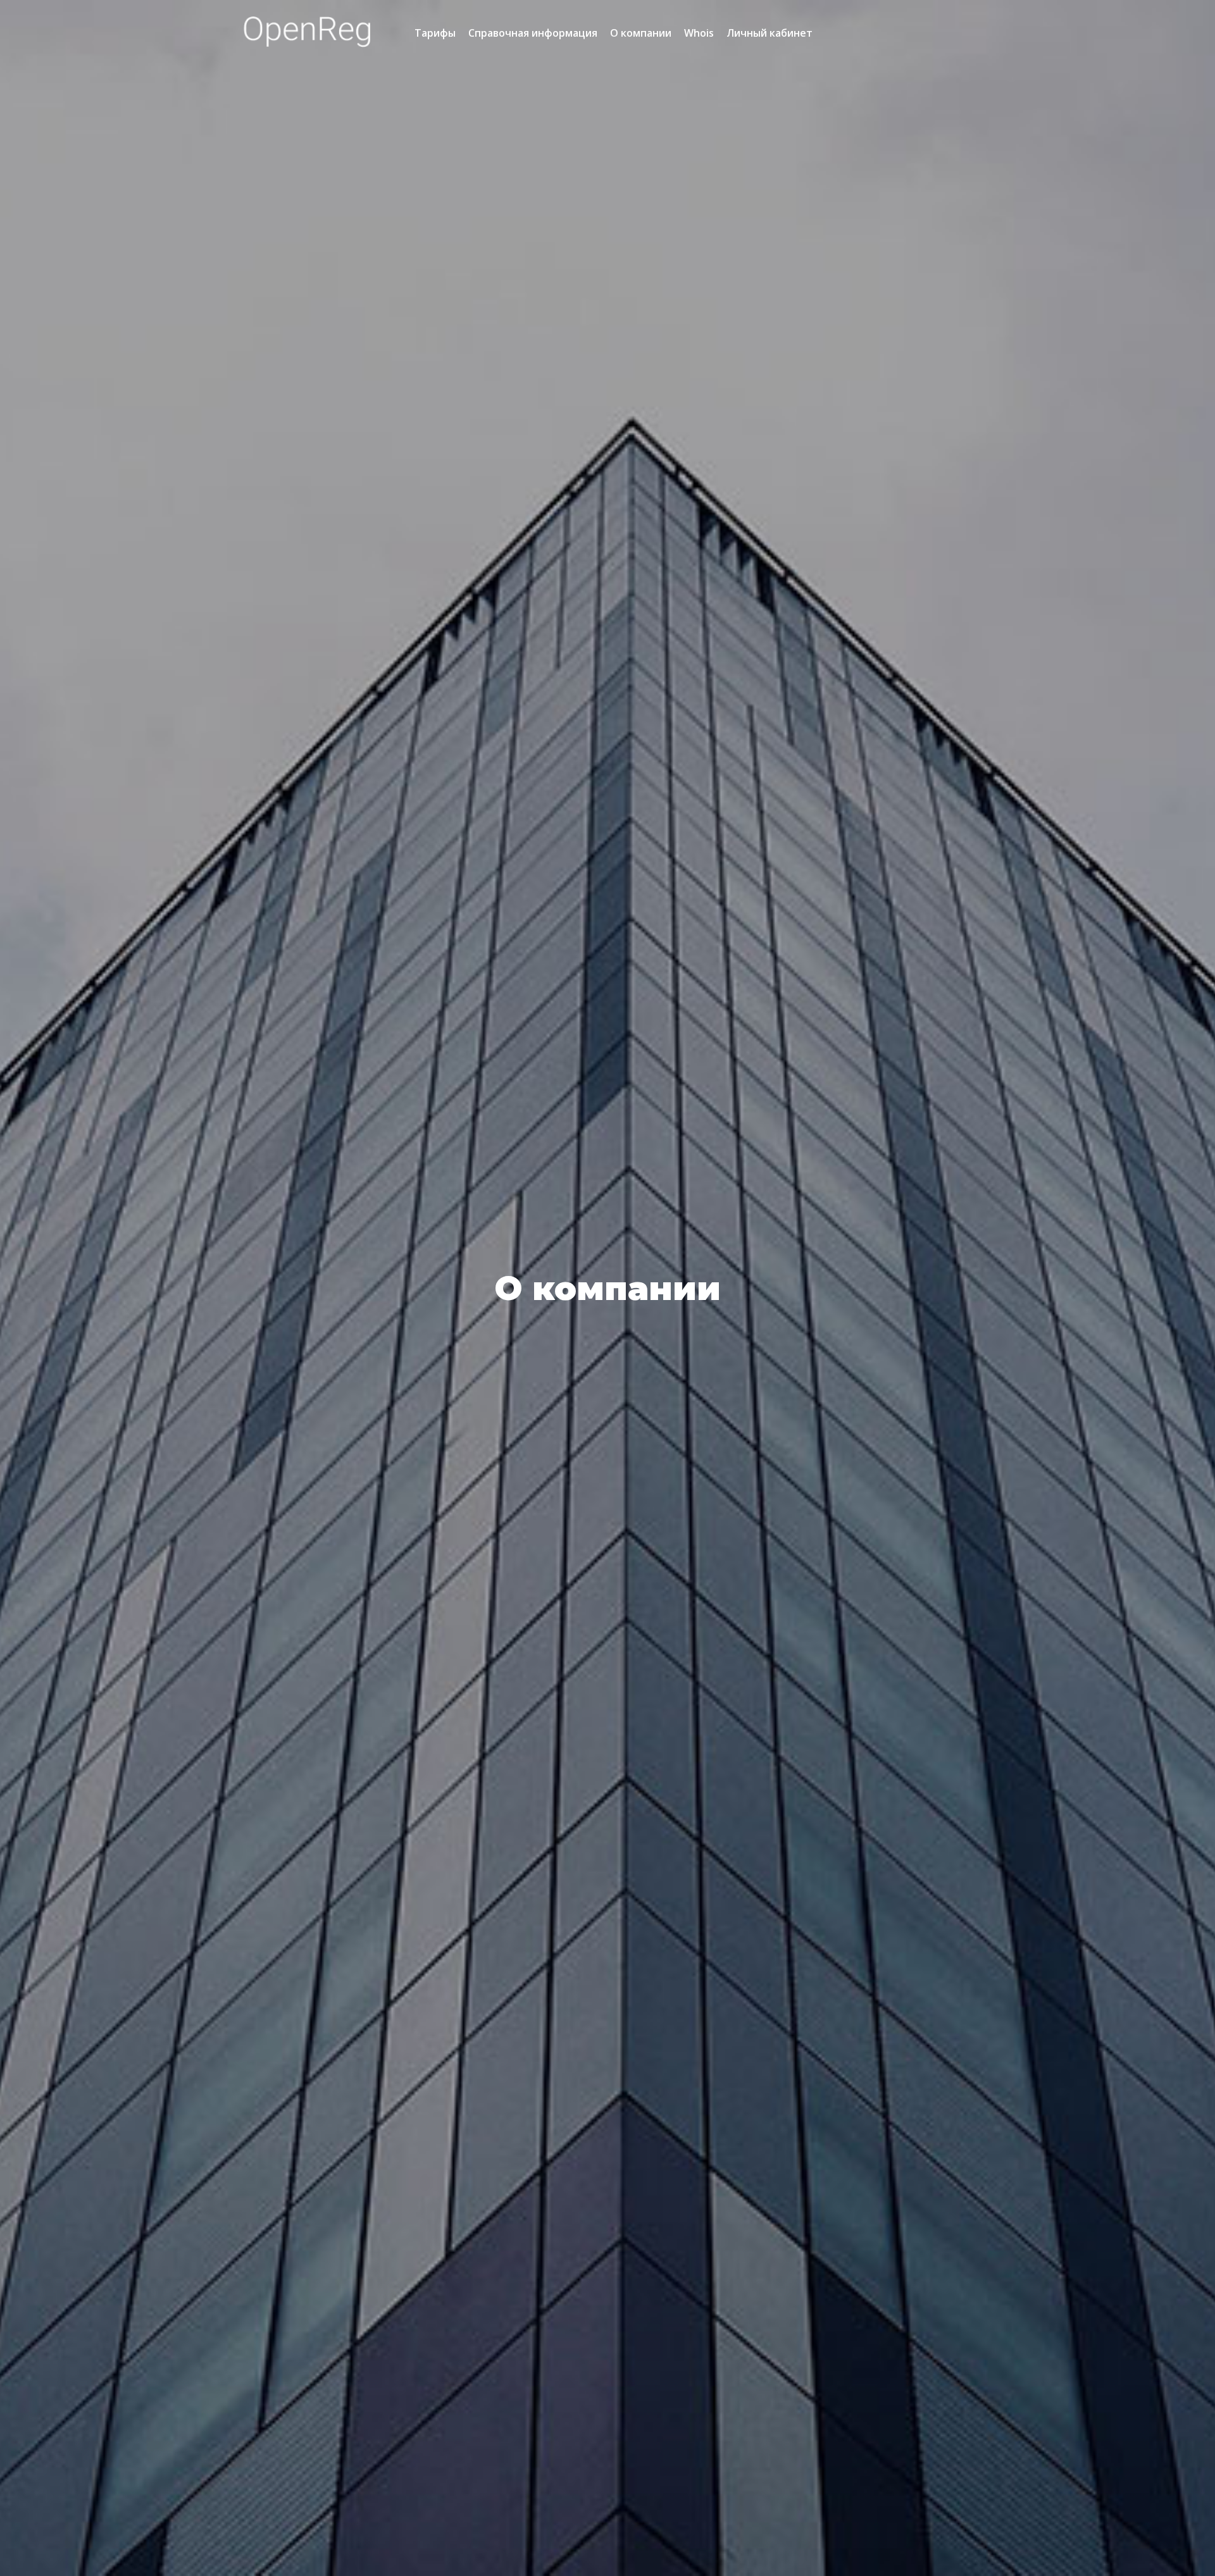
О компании (641, 33)
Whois (699, 33)
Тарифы (435, 33)
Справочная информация (533, 33)
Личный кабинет (769, 33)
